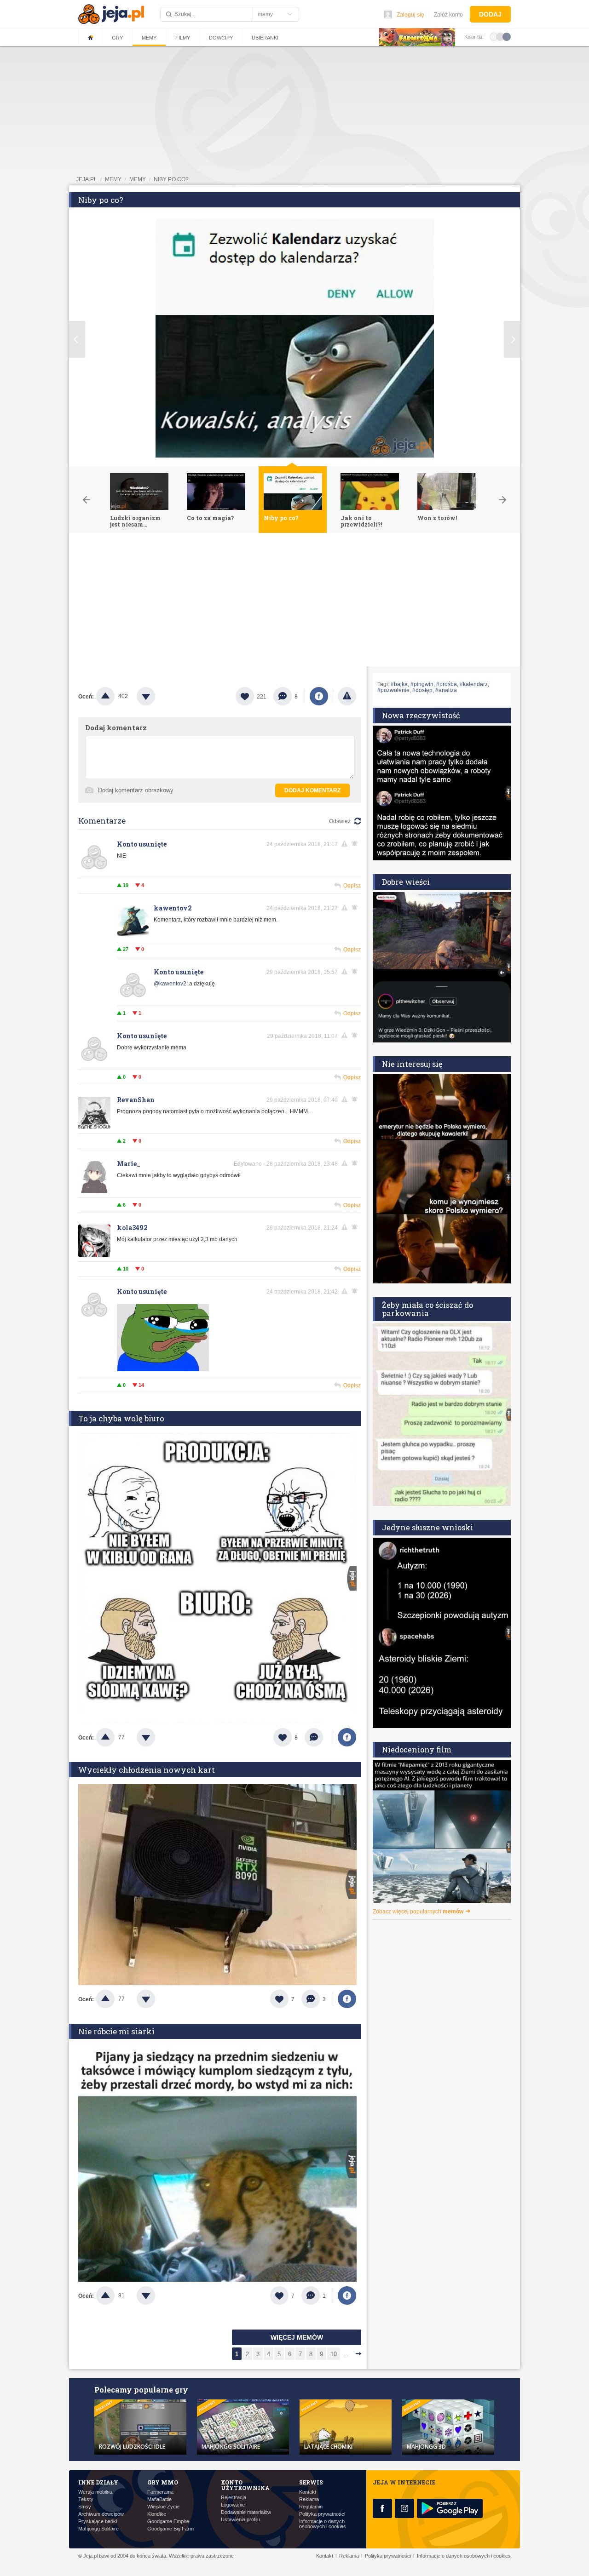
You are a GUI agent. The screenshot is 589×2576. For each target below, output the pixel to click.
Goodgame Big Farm (170, 2529)
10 (334, 2354)
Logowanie (233, 2505)
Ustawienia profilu (240, 2520)
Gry (117, 38)
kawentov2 (173, 908)
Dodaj (490, 14)
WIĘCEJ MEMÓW (297, 2337)
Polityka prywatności (322, 2514)
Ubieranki (265, 38)
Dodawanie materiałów (246, 2512)
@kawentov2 (170, 984)
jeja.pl (87, 179)
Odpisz (352, 886)
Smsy (85, 2507)
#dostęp (422, 690)
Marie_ (129, 1164)
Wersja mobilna (95, 2492)
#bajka (399, 684)
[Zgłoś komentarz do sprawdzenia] (346, 844)
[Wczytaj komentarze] (319, 1737)
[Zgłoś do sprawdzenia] (347, 696)
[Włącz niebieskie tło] (507, 36)
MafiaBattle (159, 2499)
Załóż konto (448, 15)
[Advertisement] (294, 602)
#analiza (446, 690)
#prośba (447, 684)
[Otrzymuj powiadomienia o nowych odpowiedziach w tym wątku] (356, 844)
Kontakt (308, 2492)
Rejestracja (234, 2498)
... (346, 2354)
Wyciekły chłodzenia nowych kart (147, 1770)
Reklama (309, 2499)
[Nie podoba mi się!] (157, 696)
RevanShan (136, 1100)
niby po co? (171, 179)
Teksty (86, 2499)
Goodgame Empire (168, 2522)
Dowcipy (221, 38)
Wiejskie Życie (163, 2507)
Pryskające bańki (98, 2522)
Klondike (157, 2514)
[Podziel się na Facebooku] (319, 696)
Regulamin (311, 2507)
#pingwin (422, 684)
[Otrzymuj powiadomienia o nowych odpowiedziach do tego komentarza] (356, 972)
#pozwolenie (393, 690)
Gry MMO (163, 2482)
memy (113, 179)
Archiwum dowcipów (101, 2514)
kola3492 (132, 1228)
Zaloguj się (410, 15)
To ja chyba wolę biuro (121, 1418)
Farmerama (160, 2492)
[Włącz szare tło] (500, 36)
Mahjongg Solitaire (98, 2529)
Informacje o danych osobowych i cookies (323, 2524)
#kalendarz (474, 684)
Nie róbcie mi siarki (116, 2031)
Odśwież (340, 821)
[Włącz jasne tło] (494, 36)
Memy (149, 38)
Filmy (183, 38)
